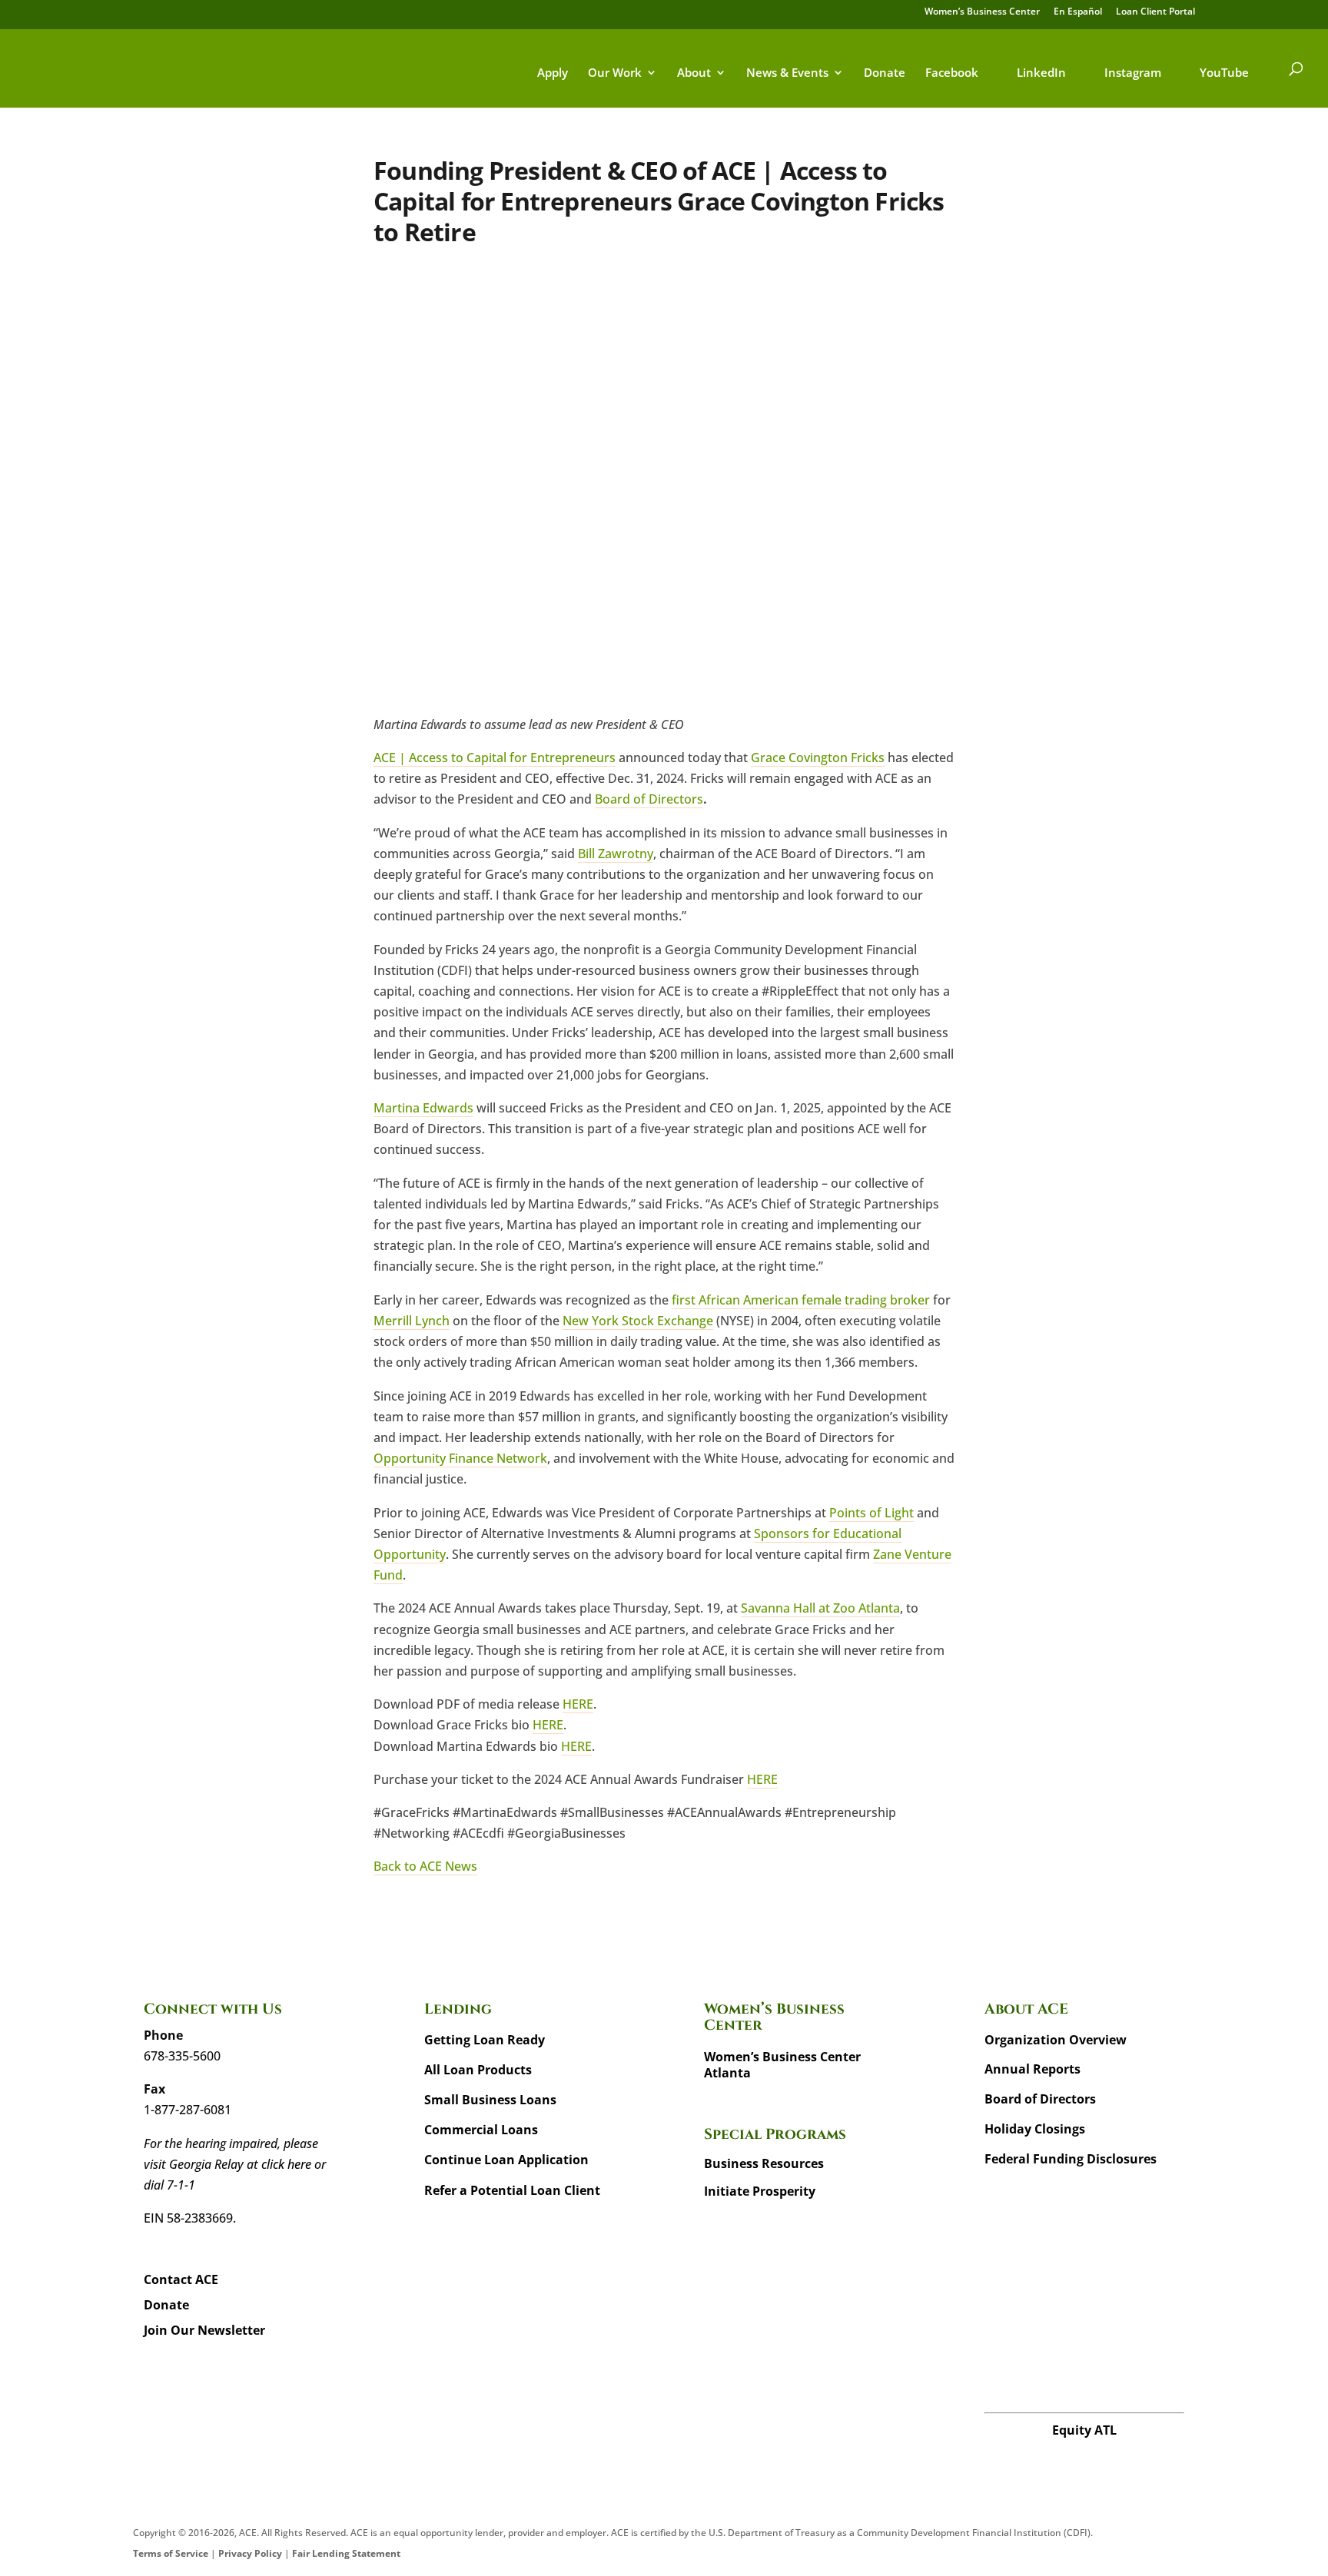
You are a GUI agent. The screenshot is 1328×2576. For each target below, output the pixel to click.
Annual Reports (1033, 2069)
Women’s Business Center (982, 12)
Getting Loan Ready (485, 2040)
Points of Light (871, 1513)
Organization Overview (1056, 2040)
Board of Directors (649, 799)
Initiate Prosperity (760, 2191)
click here (286, 2164)
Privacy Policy (250, 2553)
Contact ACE (181, 2279)
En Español (1078, 12)
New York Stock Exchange (638, 1321)
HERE (578, 1704)
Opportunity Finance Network (460, 1458)
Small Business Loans (490, 2100)
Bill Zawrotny (616, 854)
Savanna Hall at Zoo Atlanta (820, 1608)
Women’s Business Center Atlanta (782, 2065)
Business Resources (764, 2163)
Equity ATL (1084, 2430)
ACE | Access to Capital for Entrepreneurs (495, 758)
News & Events (787, 73)
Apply (553, 73)
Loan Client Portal (1155, 12)
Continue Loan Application (506, 2160)
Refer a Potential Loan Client (512, 2190)
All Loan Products (478, 2070)
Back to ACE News (425, 1866)
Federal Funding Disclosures (1071, 2159)
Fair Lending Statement (346, 2553)
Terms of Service (171, 2553)
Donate (885, 73)
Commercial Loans (481, 2130)
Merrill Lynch (412, 1321)
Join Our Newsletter (204, 2330)
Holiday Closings (1035, 2129)
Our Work (615, 73)
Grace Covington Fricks (818, 758)
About (694, 73)
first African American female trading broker (801, 1300)
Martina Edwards (423, 1108)
